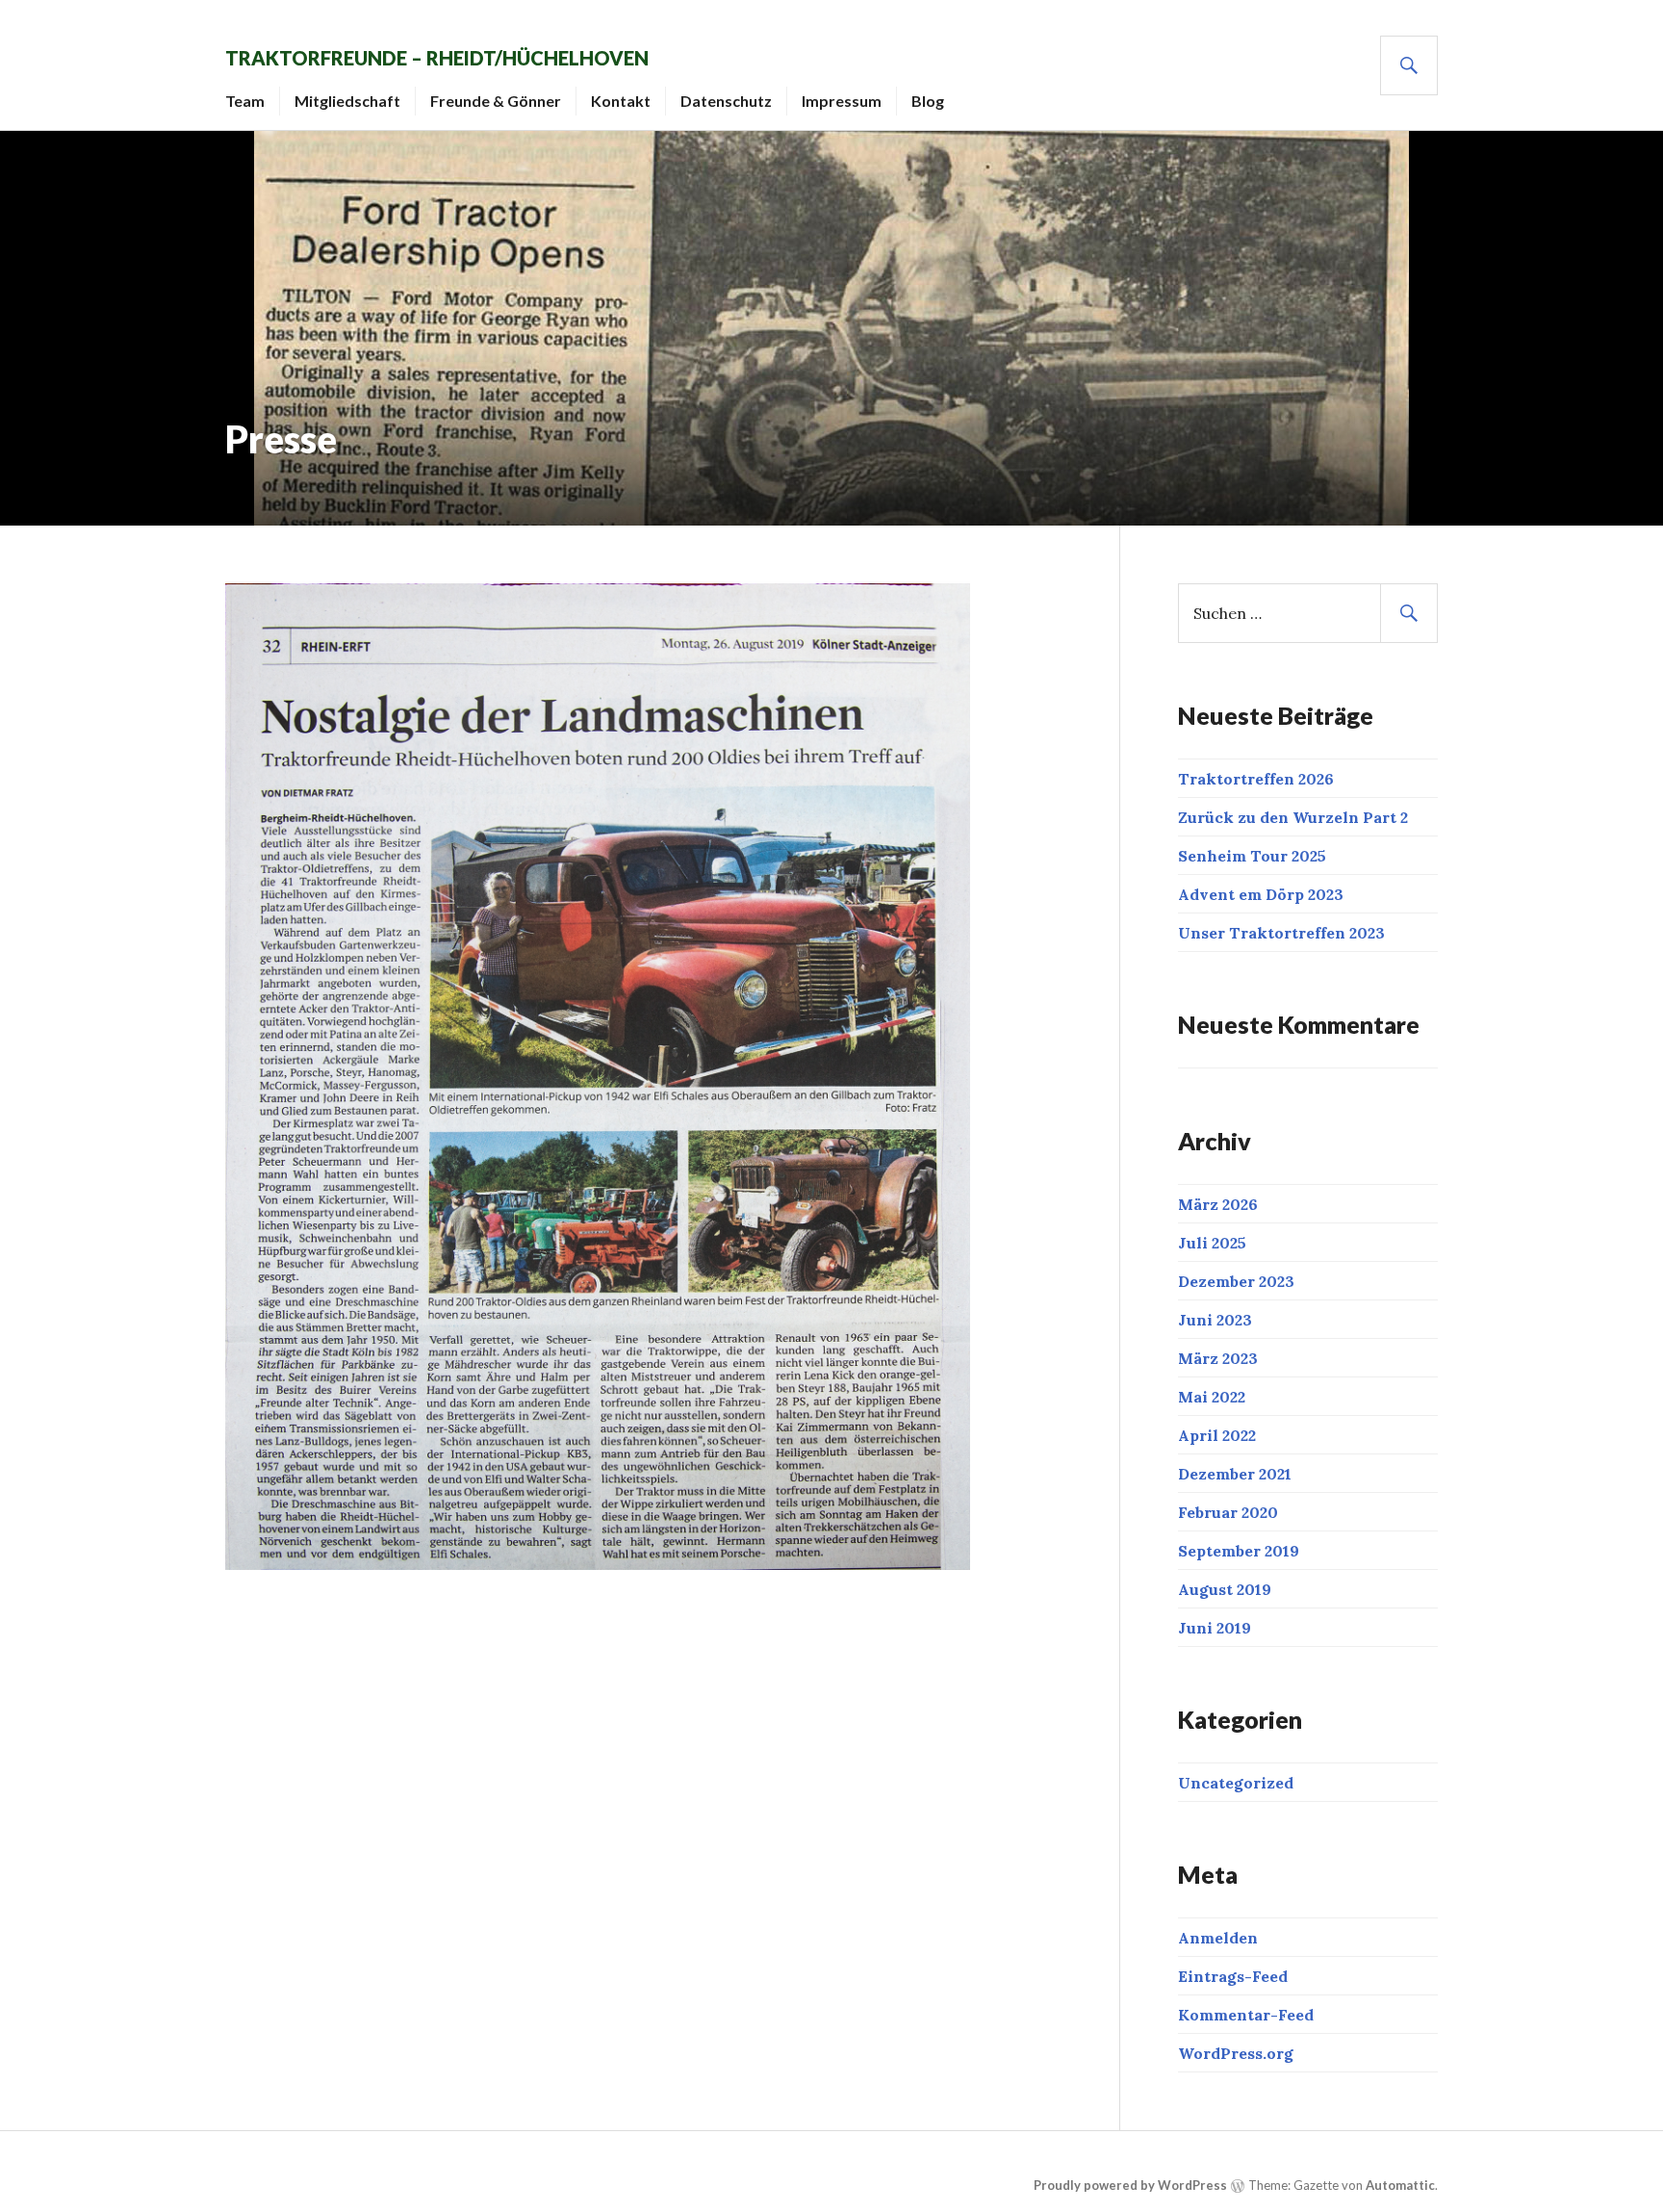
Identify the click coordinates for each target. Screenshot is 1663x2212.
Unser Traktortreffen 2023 (1281, 933)
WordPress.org (1236, 2053)
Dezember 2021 (1235, 1474)
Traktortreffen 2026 (1256, 779)
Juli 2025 (1212, 1243)
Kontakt (621, 101)
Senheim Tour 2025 (1252, 856)
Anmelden (1218, 1938)
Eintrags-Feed (1233, 1976)
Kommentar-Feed (1246, 2015)
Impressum (842, 101)
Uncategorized (1236, 1783)
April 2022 (1217, 1435)
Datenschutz (726, 101)
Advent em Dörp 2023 (1261, 894)
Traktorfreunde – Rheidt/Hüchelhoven (437, 58)
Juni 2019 (1215, 1628)
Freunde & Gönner (496, 101)
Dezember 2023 (1236, 1281)
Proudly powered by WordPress (1130, 2185)
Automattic (1400, 2185)
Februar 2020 (1228, 1512)
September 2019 (1239, 1551)
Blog (928, 101)
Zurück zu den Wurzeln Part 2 (1293, 817)
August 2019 (1225, 1589)
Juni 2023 (1215, 1320)
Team (245, 101)
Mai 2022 (1212, 1397)
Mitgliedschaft (347, 101)
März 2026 (1218, 1204)
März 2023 (1218, 1358)
